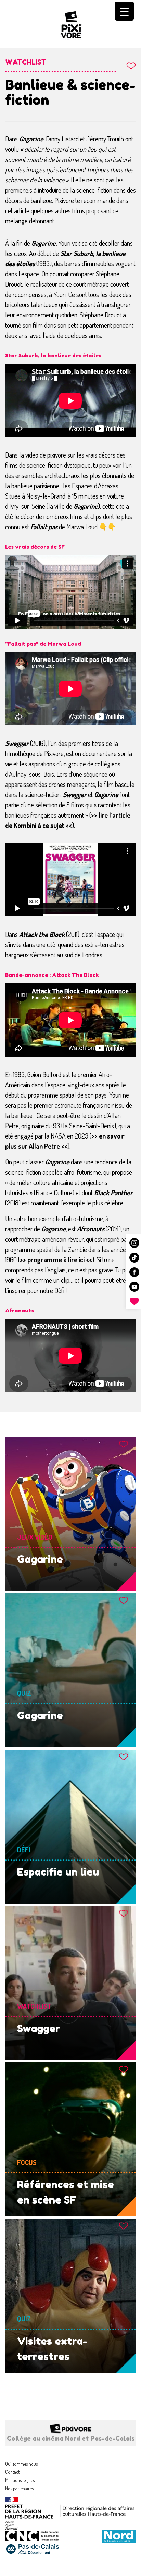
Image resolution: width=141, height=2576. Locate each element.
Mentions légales (20, 2480)
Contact (12, 2472)
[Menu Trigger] (124, 11)
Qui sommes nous (21, 2464)
